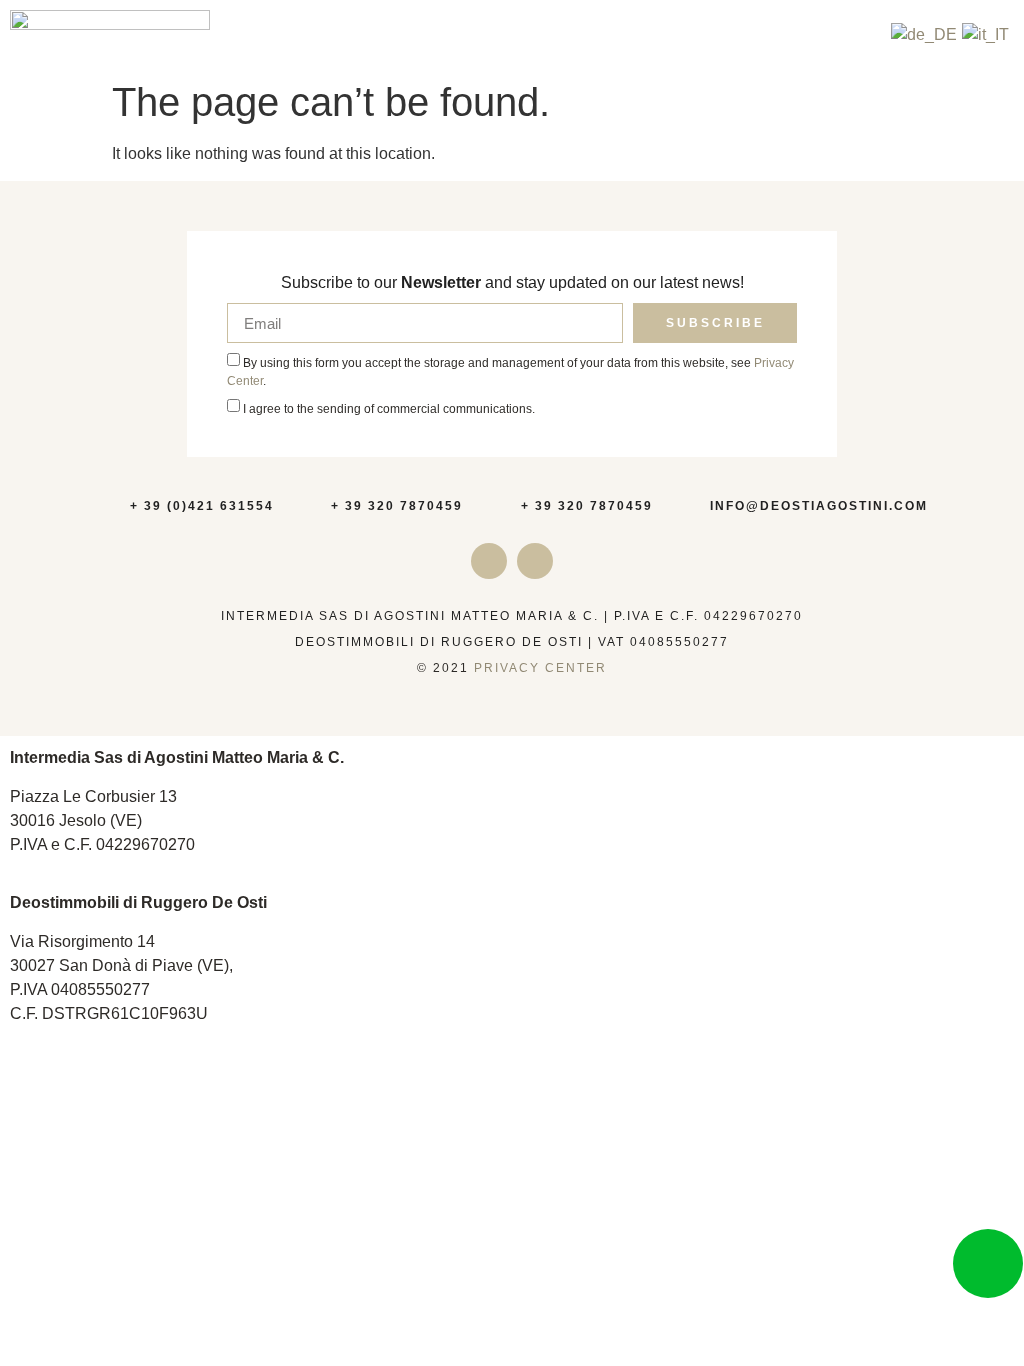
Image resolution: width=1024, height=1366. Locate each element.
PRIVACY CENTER (540, 668)
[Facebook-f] (535, 561)
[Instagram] (489, 561)
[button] (864, 35)
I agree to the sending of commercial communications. (389, 409)
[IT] (985, 34)
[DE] (924, 34)
